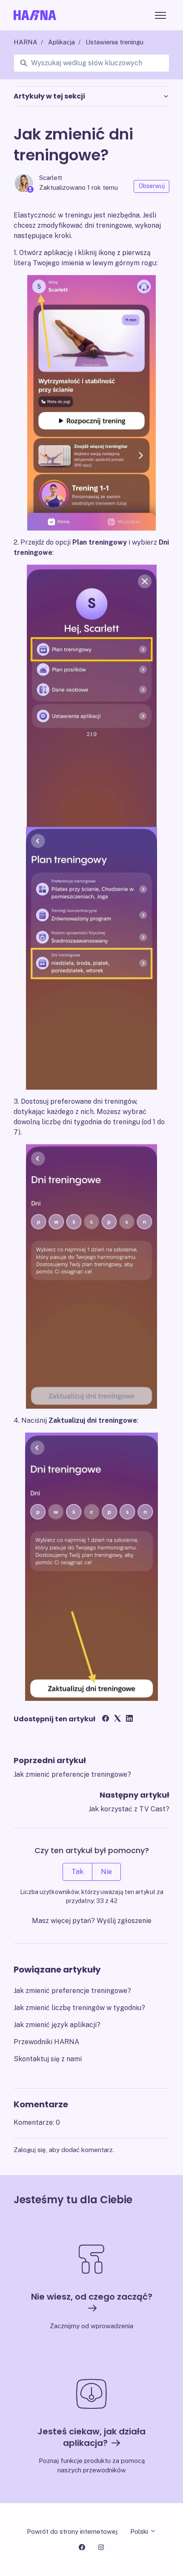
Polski (140, 2531)
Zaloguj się (30, 2150)
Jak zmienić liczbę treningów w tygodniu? (79, 2008)
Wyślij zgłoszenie (124, 1921)
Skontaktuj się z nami (48, 2059)
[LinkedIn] (129, 1719)
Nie (106, 1872)
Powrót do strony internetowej (72, 2531)
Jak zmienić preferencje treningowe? (72, 1774)
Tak (77, 1872)
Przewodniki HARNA (46, 2042)
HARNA (26, 42)
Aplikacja (61, 42)
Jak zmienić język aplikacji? (57, 2025)
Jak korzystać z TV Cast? (129, 1809)
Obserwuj (152, 186)
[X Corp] (117, 1719)
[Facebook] (106, 1719)
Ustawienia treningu (114, 42)
